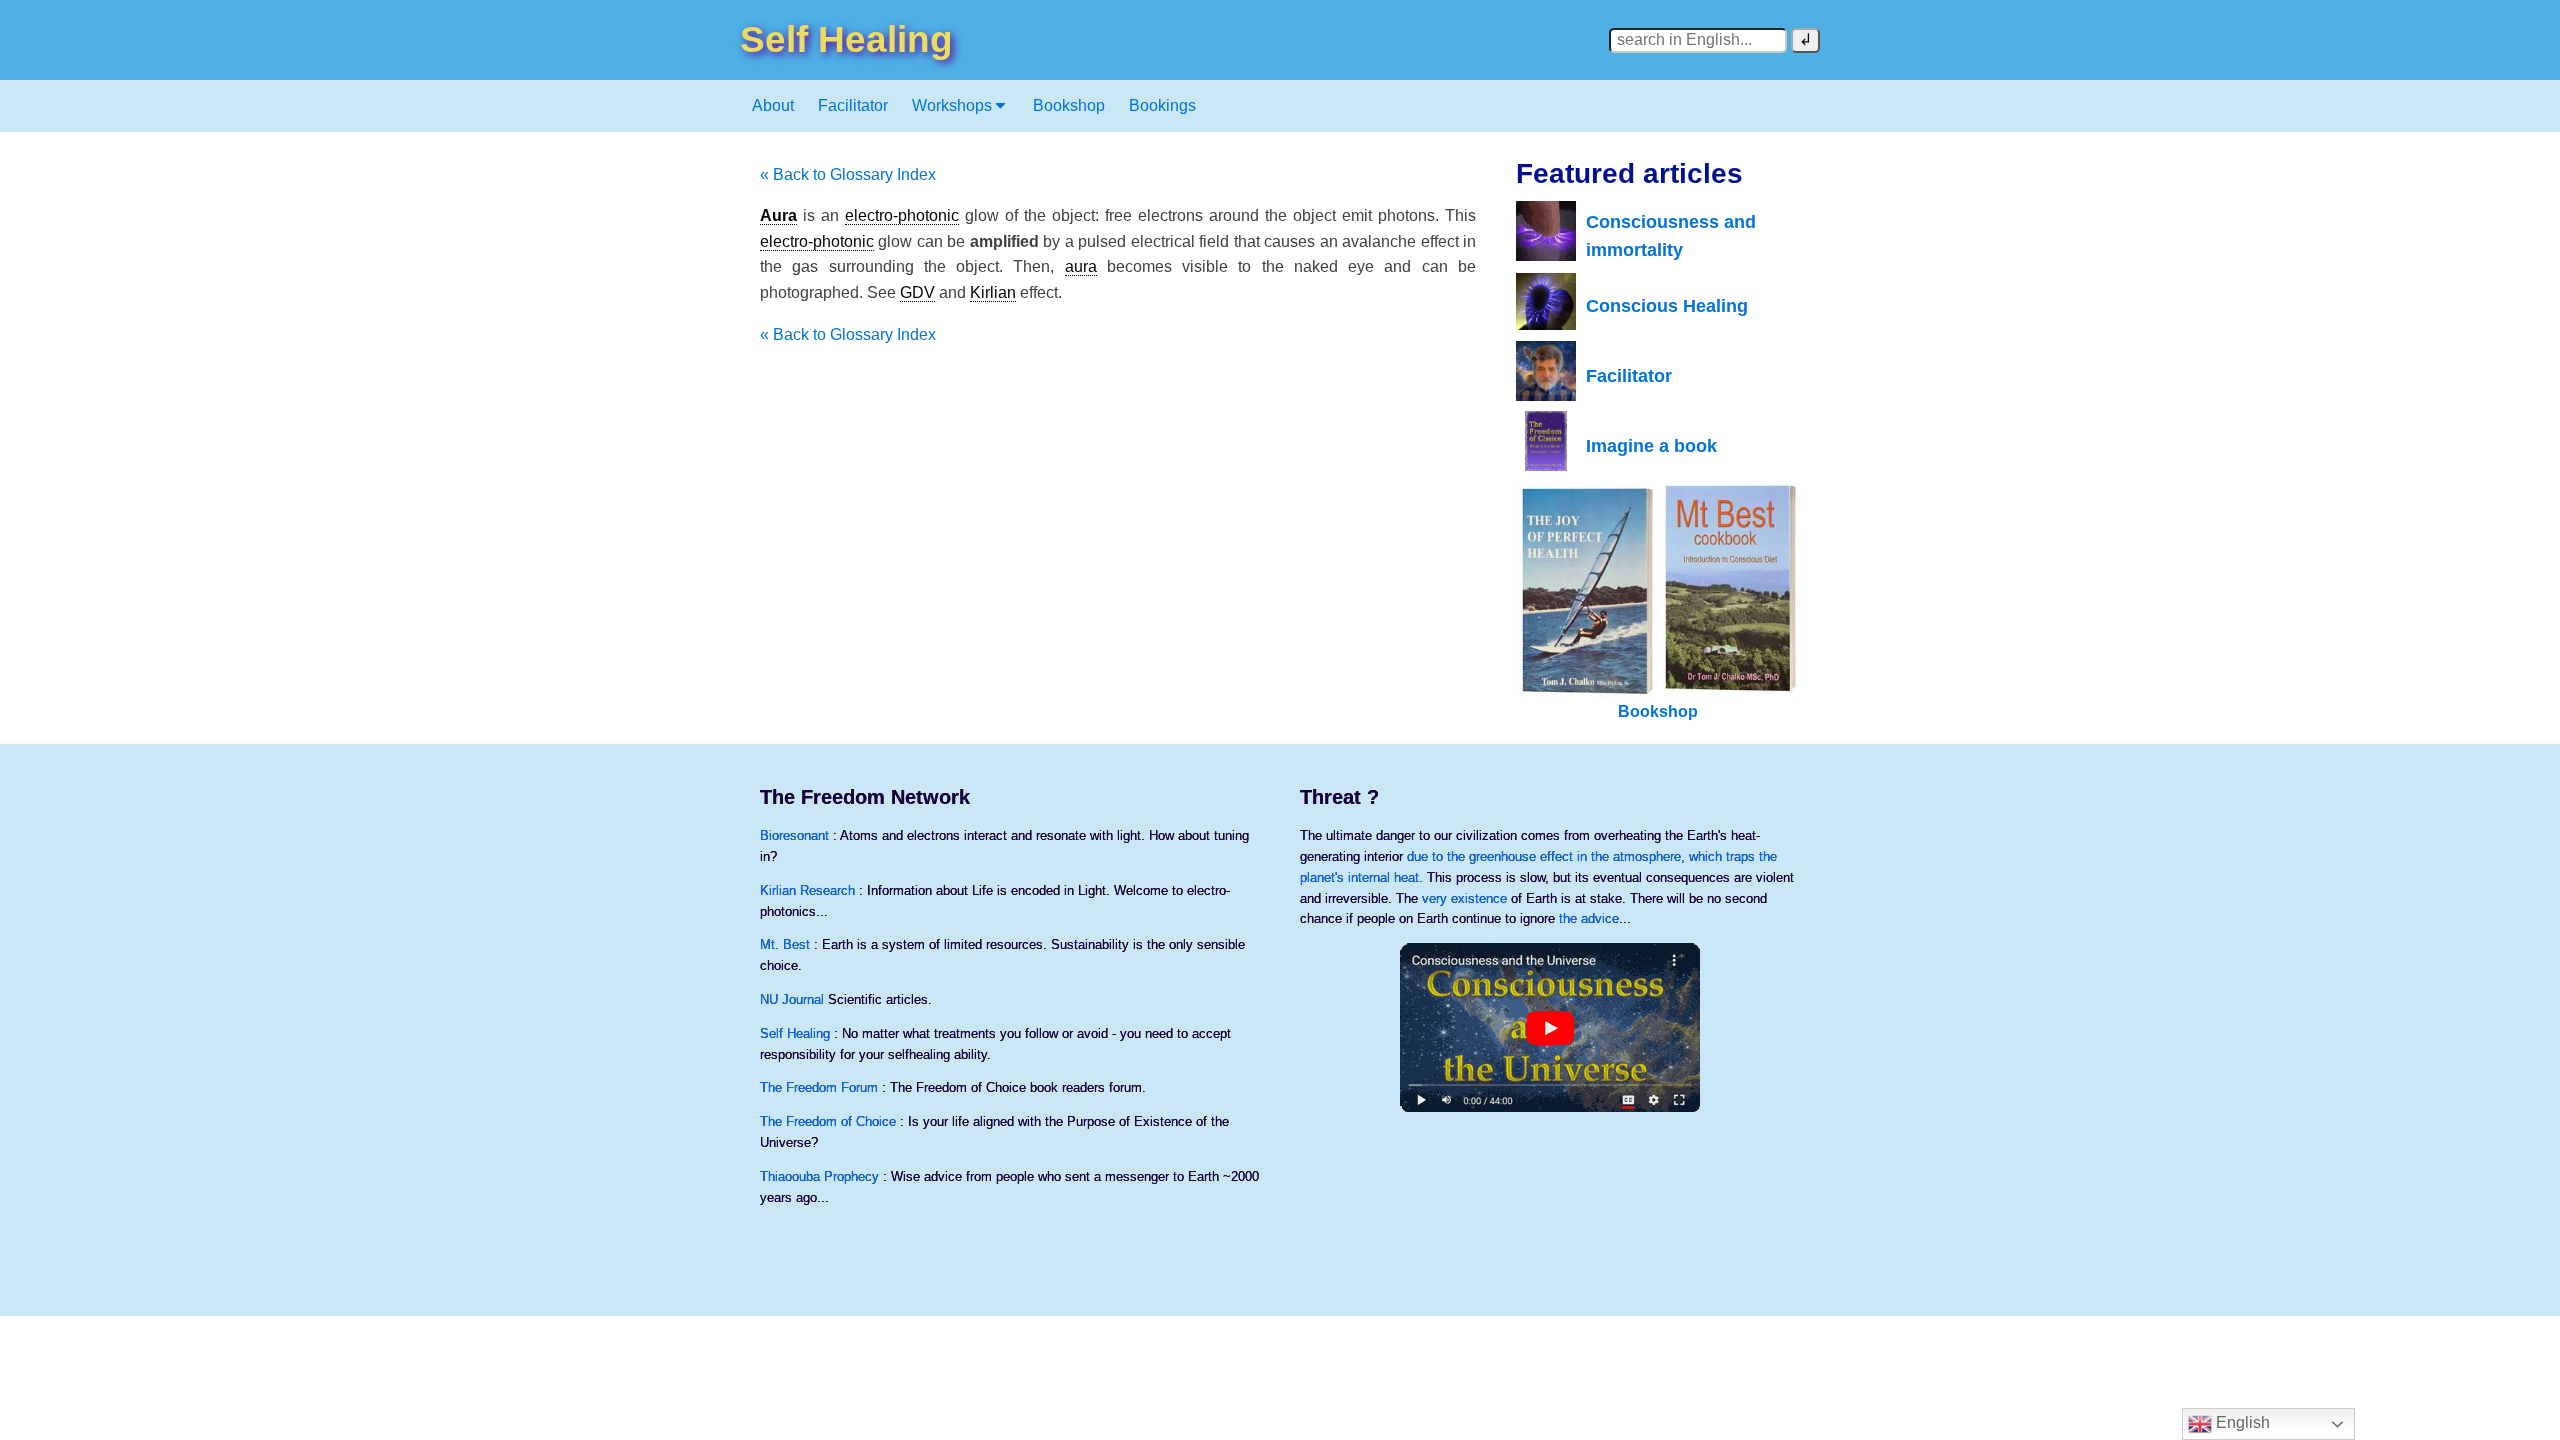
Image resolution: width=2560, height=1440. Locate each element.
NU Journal (792, 999)
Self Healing (795, 1033)
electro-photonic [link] (902, 215)
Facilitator (853, 105)
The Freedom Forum (819, 1087)
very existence (1464, 898)
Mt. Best (785, 944)
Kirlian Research (807, 890)
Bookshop (1069, 105)
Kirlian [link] (993, 292)
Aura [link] (778, 215)
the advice (1589, 918)
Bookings (1162, 105)
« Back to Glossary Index (848, 174)
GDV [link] (917, 292)
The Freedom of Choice (828, 1121)
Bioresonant (794, 835)
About (773, 105)
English (2241, 1422)
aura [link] (1081, 266)
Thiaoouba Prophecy (819, 1176)
